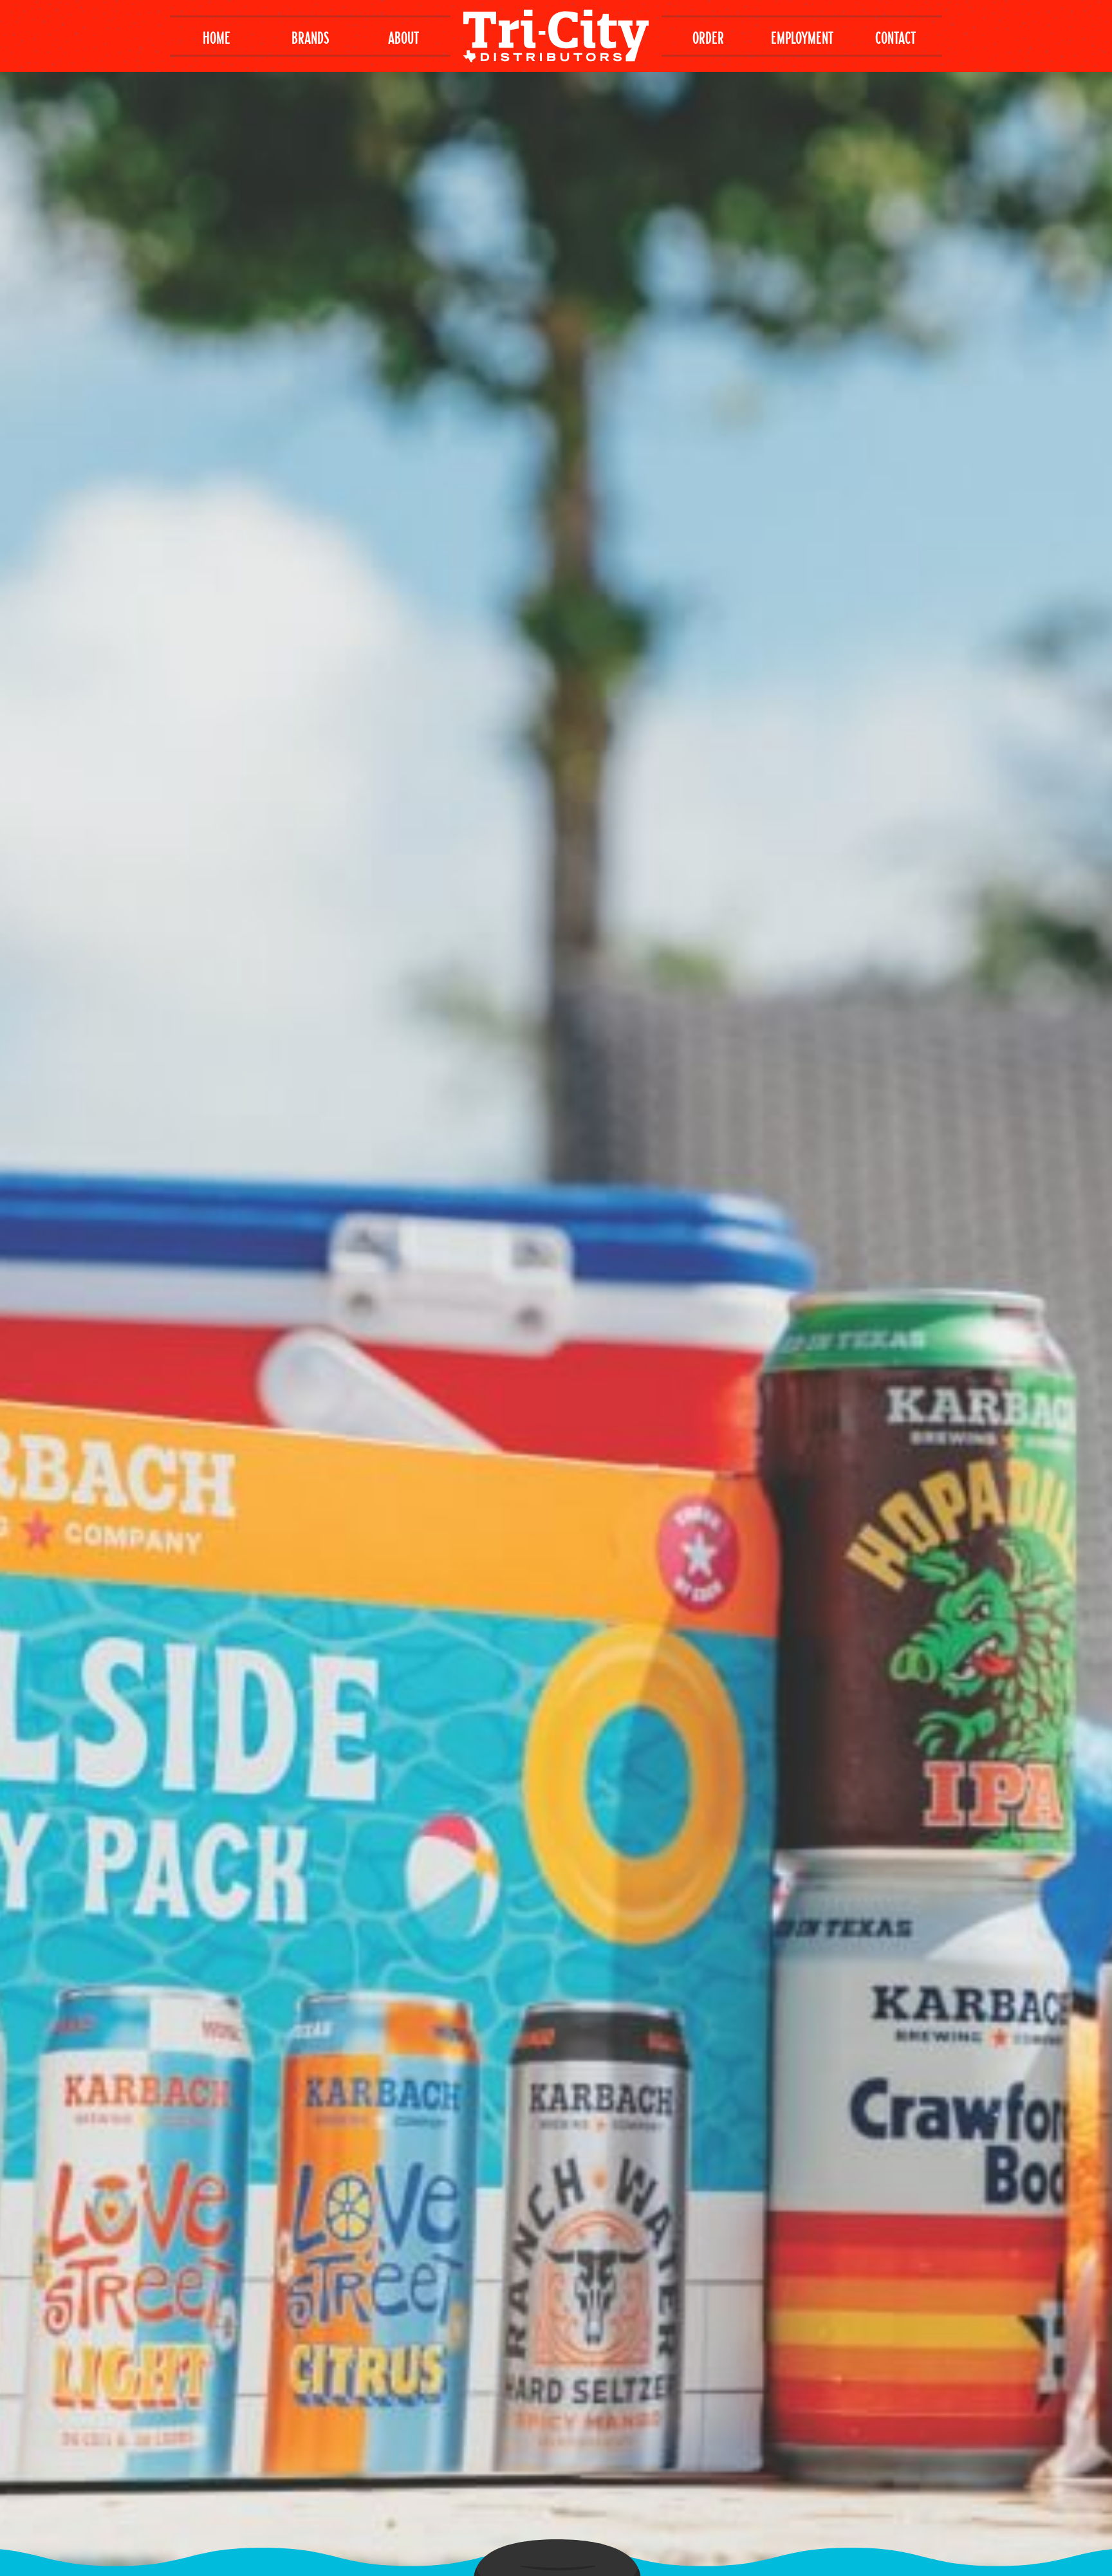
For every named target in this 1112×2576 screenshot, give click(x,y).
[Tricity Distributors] (556, 35)
